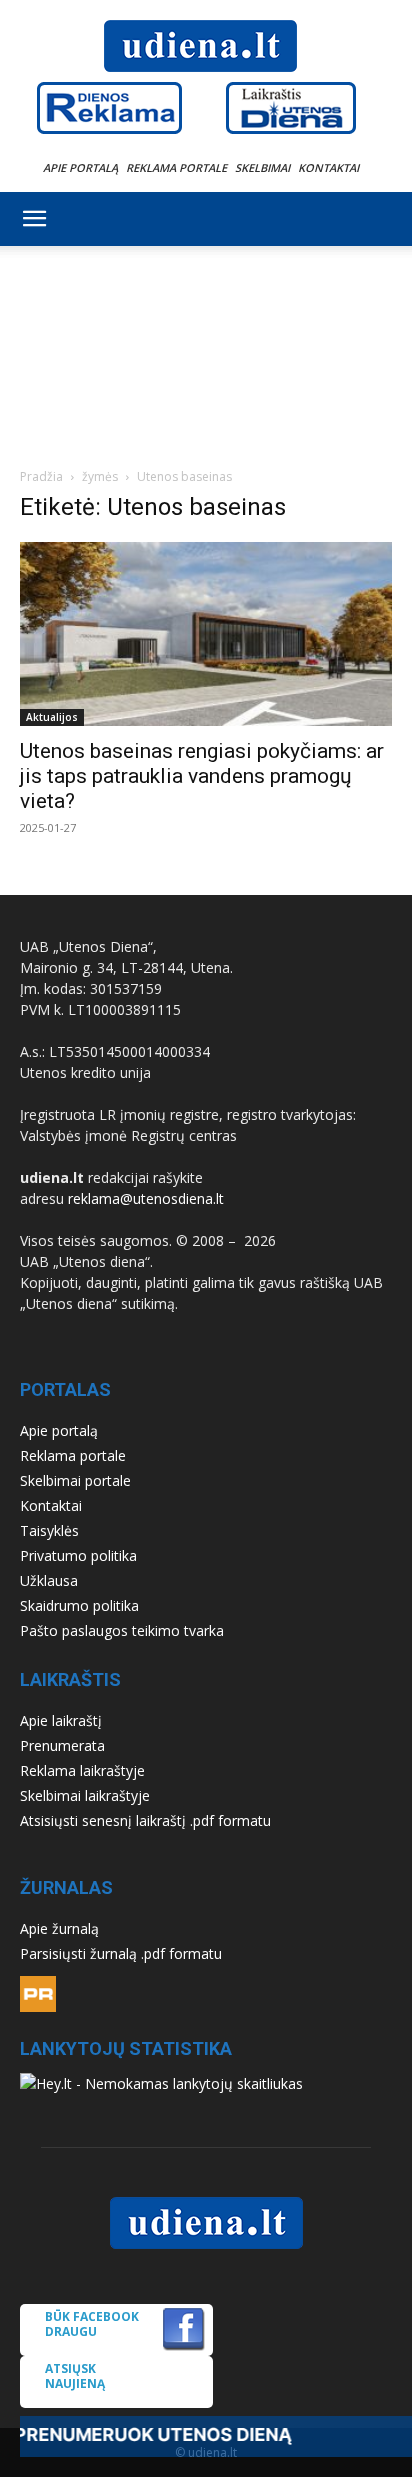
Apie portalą (80, 167)
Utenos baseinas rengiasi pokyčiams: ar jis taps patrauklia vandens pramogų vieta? (202, 776)
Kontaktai (328, 167)
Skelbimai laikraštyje (85, 1795)
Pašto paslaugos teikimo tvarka (122, 1630)
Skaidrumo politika (79, 1605)
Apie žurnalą (59, 1928)
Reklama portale (176, 167)
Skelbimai (262, 167)
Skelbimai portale (75, 1480)
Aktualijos (52, 717)
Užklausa (49, 1580)
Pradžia (41, 476)
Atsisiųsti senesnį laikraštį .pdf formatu (145, 1820)
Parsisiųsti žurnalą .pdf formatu (121, 1953)
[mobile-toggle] (34, 219)
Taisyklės (49, 1530)
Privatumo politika (78, 1555)
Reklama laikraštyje (82, 1770)
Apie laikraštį (61, 1720)
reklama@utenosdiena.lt (146, 1198)
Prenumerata (62, 1745)
